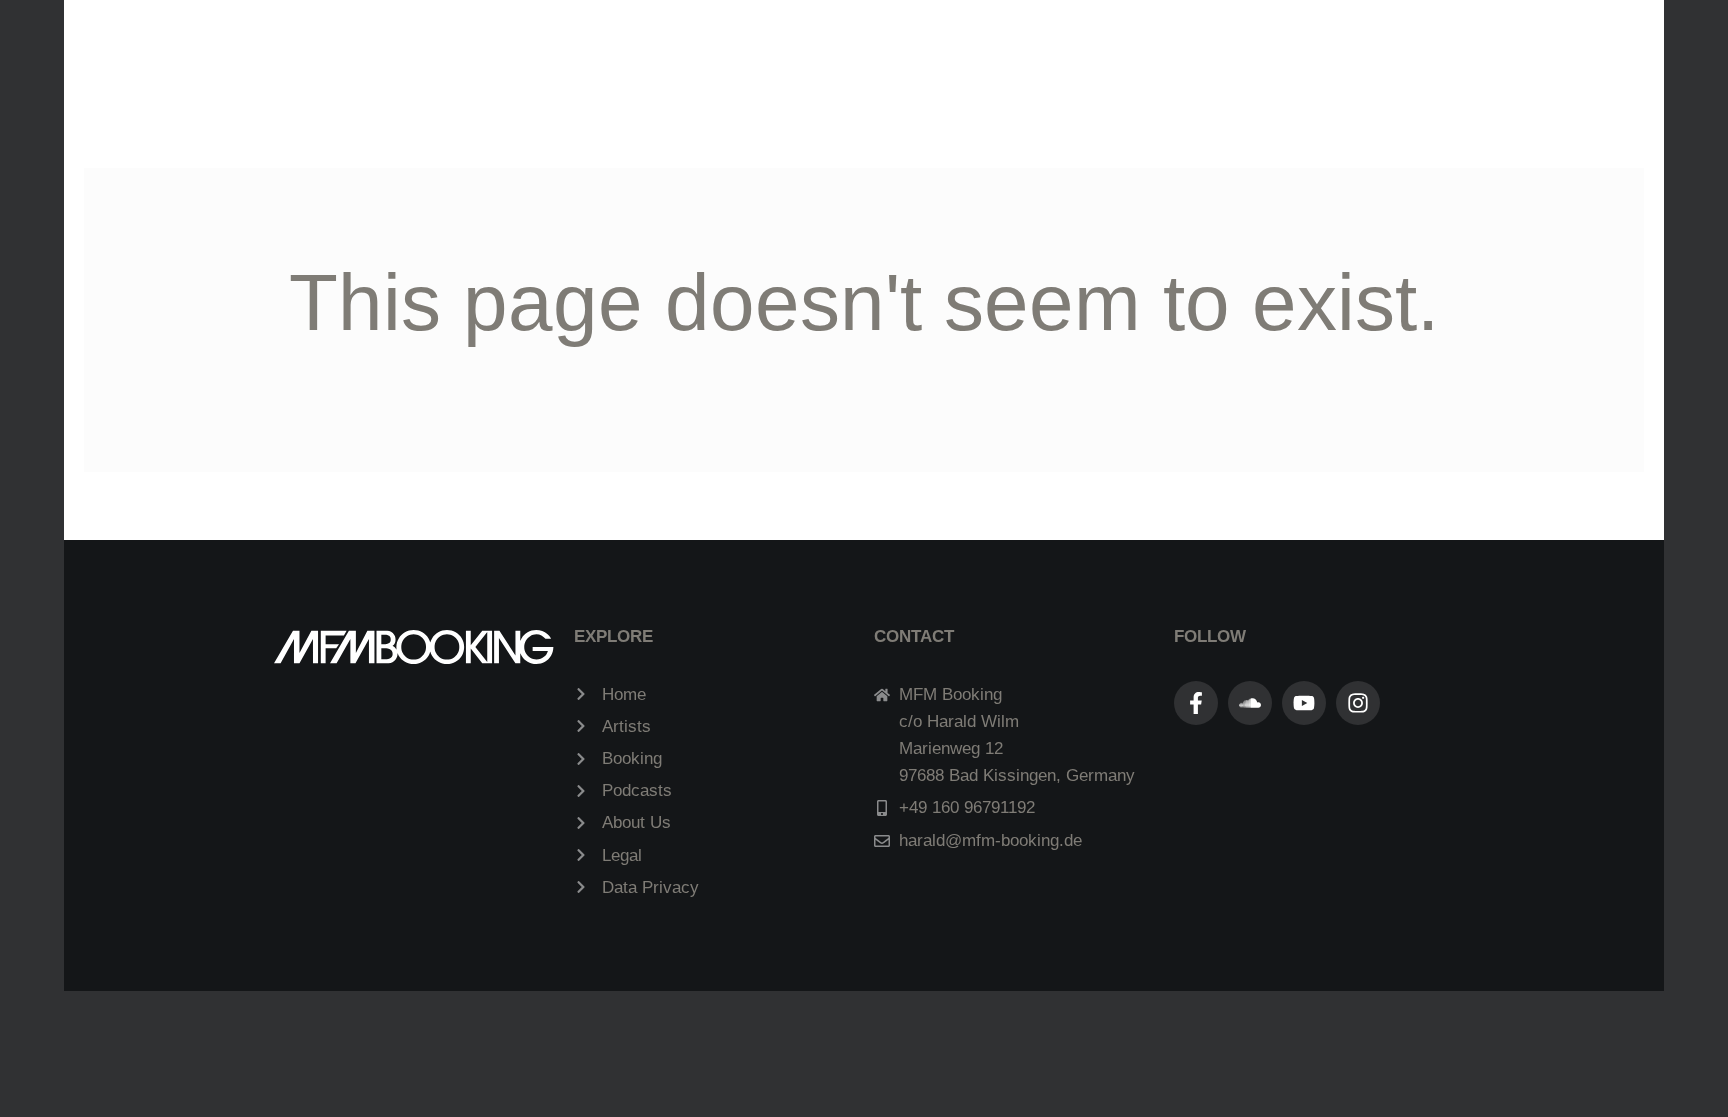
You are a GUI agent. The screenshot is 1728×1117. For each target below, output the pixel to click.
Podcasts (665, 56)
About (1165, 56)
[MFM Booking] (856, 54)
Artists (549, 56)
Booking (1058, 56)
